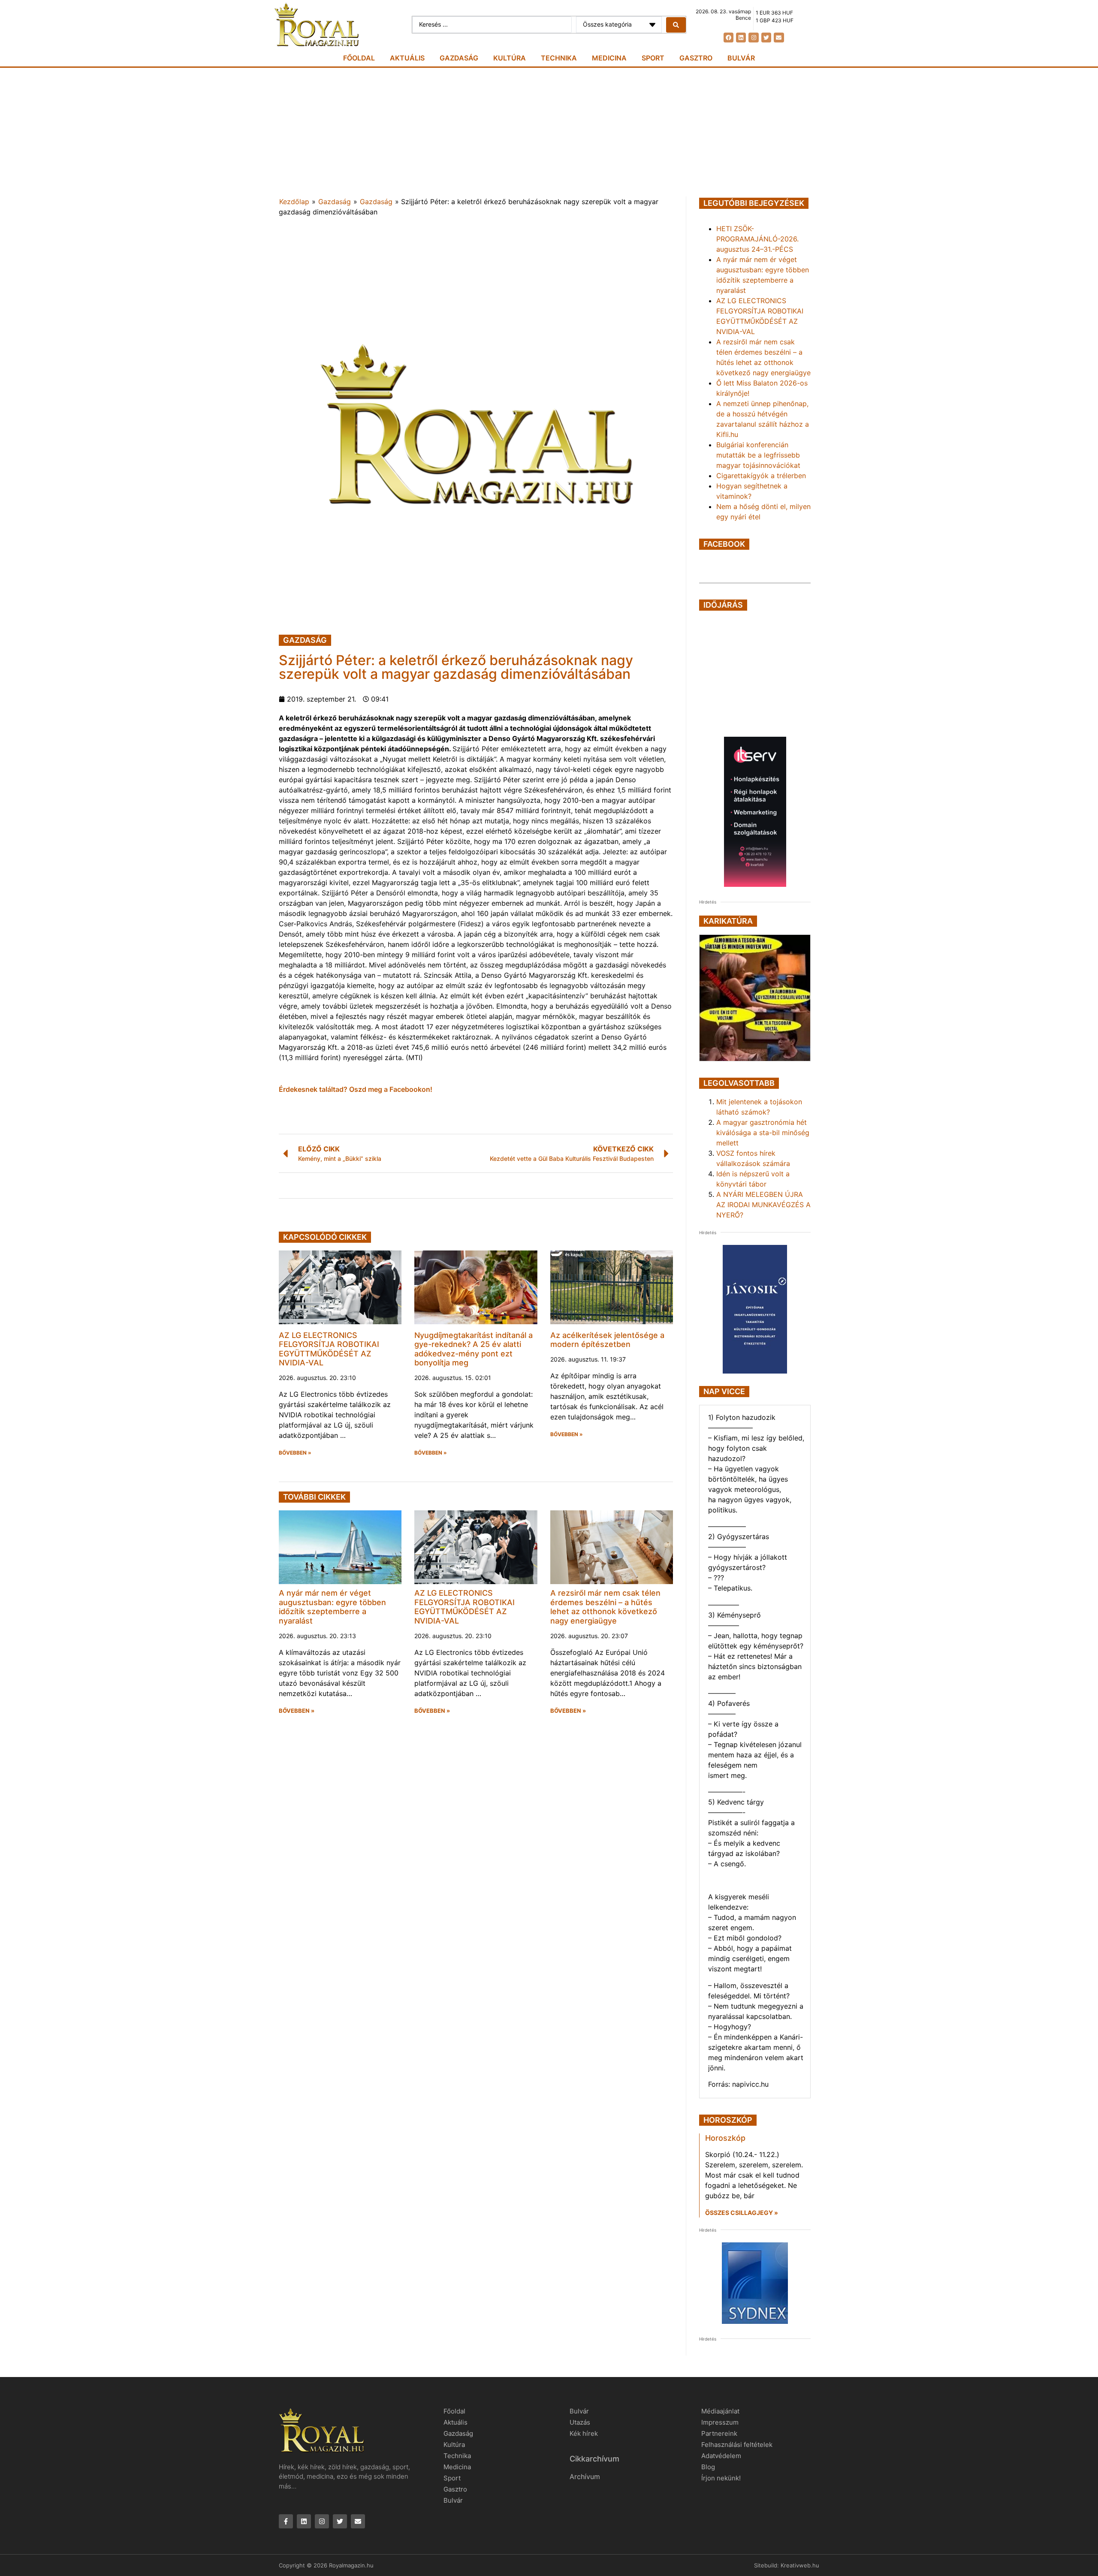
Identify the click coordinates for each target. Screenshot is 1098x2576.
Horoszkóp (725, 2138)
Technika (559, 58)
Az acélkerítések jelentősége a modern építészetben (607, 1340)
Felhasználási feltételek (737, 2445)
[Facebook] (728, 38)
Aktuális (407, 58)
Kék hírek (584, 2433)
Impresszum (720, 2422)
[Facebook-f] (286, 2521)
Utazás (580, 2422)
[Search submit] (676, 25)
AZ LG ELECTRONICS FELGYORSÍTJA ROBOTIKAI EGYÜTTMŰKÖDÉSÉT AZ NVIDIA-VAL (329, 1349)
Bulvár (741, 58)
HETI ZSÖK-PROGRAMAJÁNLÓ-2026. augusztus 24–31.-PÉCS (757, 239)
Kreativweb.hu (800, 2565)
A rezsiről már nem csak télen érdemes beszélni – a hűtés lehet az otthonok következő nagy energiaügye (605, 1607)
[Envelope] (779, 38)
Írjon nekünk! (721, 2478)
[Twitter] (766, 38)
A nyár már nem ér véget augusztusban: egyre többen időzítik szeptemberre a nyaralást (332, 1607)
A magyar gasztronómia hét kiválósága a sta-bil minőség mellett (763, 1133)
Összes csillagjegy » (742, 2213)
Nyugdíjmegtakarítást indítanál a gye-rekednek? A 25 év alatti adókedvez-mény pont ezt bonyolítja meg (474, 1349)
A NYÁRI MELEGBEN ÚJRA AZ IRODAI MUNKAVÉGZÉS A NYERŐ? (763, 1205)
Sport (653, 58)
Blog (708, 2467)
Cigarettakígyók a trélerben (761, 476)
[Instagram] (753, 38)
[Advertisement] (549, 132)
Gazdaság (459, 58)
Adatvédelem (721, 2456)
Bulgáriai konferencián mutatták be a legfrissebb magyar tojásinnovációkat (758, 455)
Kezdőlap (294, 202)
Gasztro (696, 58)
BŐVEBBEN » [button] (295, 1453)
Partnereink (719, 2433)
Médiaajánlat (720, 2411)
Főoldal (359, 58)
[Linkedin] (741, 38)
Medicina (609, 58)
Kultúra (510, 58)
